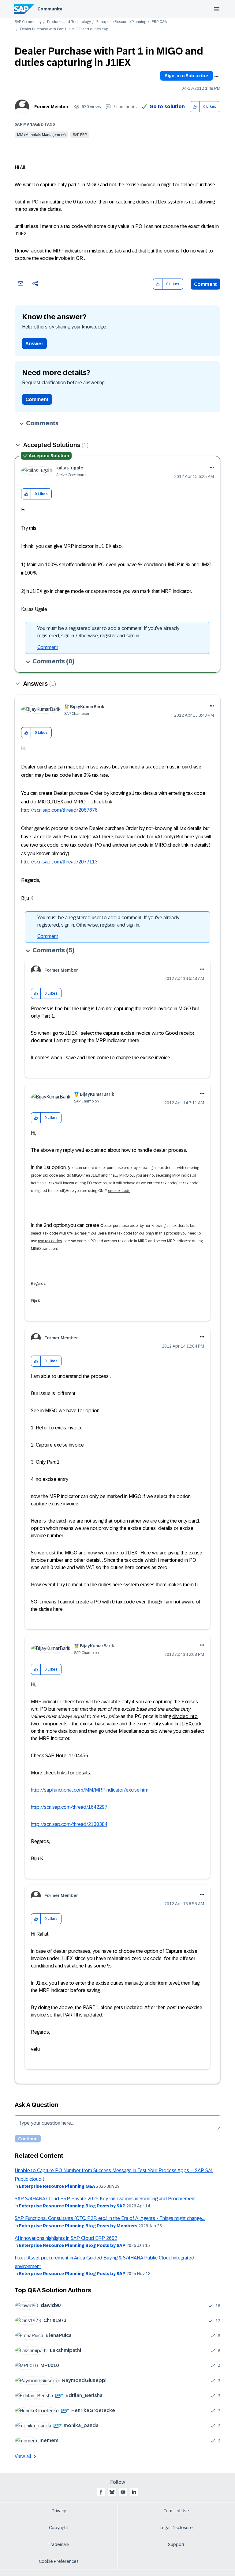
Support (176, 2544)
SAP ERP (80, 135)
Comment (205, 284)
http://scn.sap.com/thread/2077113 (59, 862)
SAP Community (28, 22)
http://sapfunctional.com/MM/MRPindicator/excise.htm (90, 1790)
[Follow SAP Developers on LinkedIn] (134, 2492)
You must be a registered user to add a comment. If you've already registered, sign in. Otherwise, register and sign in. (108, 632)
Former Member (51, 107)
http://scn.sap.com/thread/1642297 (69, 1807)
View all (23, 2456)
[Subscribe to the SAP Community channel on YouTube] (123, 2492)
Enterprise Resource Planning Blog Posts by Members (78, 2226)
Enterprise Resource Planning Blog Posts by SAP (72, 2206)
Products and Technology (69, 22)
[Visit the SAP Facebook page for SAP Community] (101, 2492)
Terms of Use (176, 2511)
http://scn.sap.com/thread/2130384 (69, 1824)
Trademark (59, 2544)
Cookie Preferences (59, 2561)
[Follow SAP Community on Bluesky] (112, 2492)
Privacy (59, 2511)
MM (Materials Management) (41, 135)
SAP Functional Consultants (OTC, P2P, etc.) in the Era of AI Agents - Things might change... (110, 2218)
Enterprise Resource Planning (121, 22)
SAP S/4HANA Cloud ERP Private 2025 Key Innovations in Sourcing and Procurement (105, 2199)
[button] (195, 107)
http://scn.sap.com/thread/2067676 (59, 810)
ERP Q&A (159, 22)
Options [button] (216, 77)
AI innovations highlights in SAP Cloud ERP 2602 (66, 2238)
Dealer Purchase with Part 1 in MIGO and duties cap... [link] (65, 29)
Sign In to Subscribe (187, 76)
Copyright (59, 2528)
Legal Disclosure (176, 2528)
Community (50, 9)
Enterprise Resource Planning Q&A (57, 2186)
